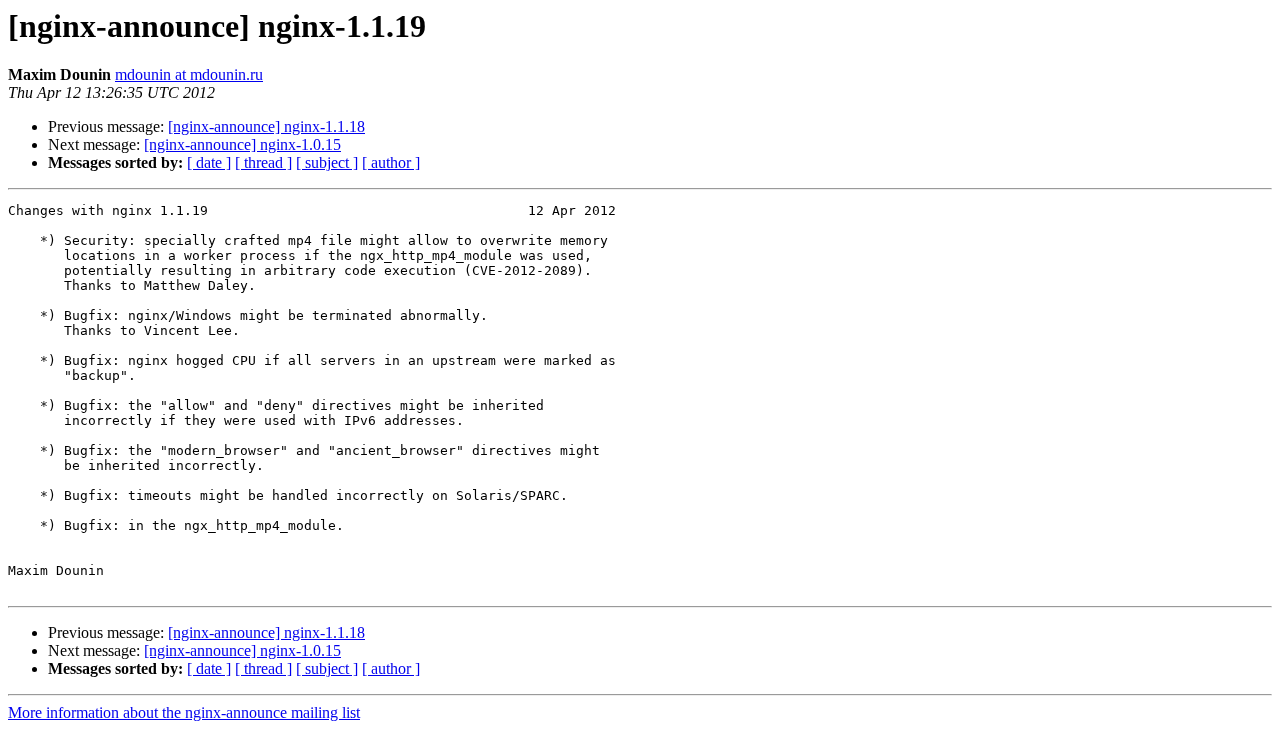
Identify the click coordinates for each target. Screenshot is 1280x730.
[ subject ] (327, 162)
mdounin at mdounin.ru (189, 74)
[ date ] (209, 162)
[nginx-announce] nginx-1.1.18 (266, 126)
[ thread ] (263, 162)
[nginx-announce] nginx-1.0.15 (242, 144)
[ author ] (391, 162)
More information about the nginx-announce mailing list (184, 712)
